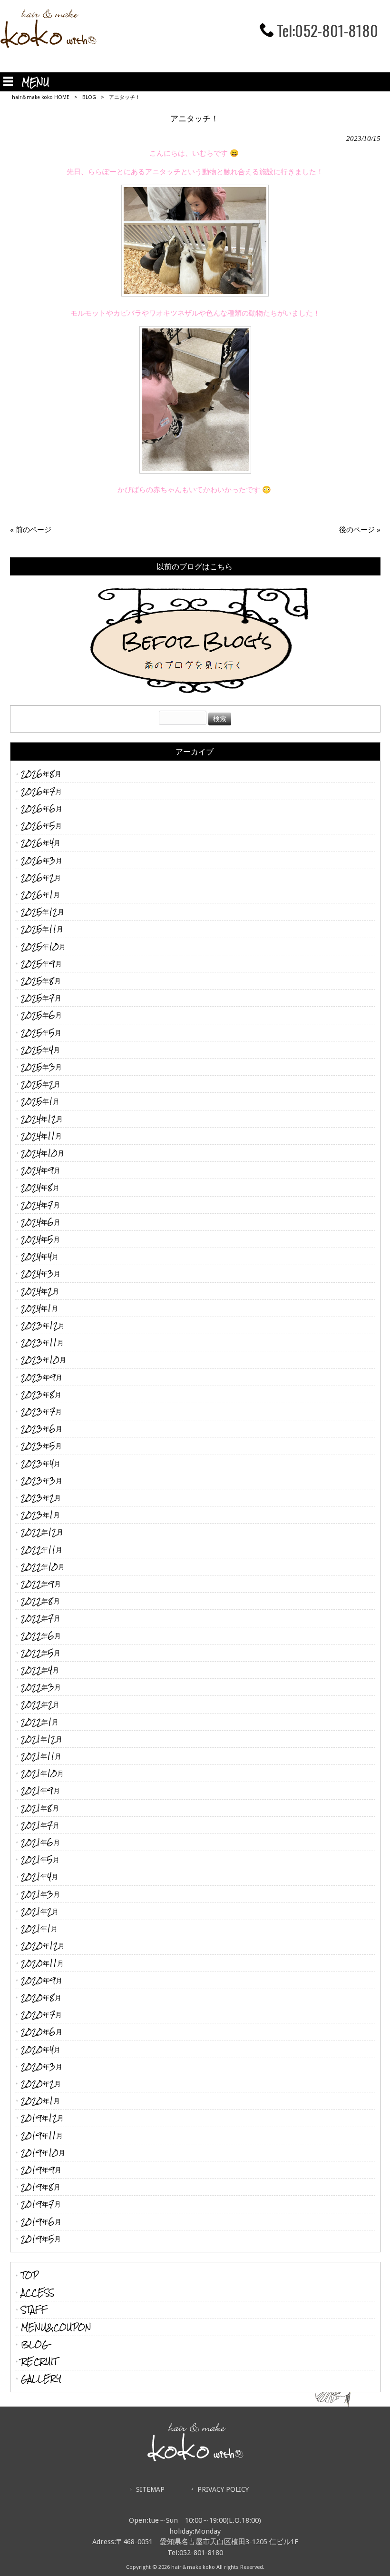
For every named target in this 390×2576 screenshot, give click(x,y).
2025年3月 (41, 1067)
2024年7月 (40, 1205)
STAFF (34, 2310)
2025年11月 (42, 929)
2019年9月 (41, 2170)
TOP (30, 2275)
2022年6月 (41, 1636)
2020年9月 (42, 1980)
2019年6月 (41, 2222)
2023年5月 (41, 1446)
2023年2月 (41, 1498)
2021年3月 (40, 1894)
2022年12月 (42, 1532)
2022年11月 (42, 1550)
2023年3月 (42, 1481)
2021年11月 (41, 1756)
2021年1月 (39, 1928)
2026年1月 (40, 895)
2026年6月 (42, 808)
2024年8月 (40, 1187)
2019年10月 (43, 2153)
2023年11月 (42, 1342)
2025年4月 (40, 1050)
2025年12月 (43, 912)
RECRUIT (39, 2362)
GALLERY (41, 2379)
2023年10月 (44, 1360)
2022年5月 (41, 1653)
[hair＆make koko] (48, 45)
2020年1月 (40, 2101)
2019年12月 (42, 2118)
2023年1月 (40, 1515)
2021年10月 (42, 1773)
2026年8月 (41, 774)
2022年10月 (43, 1567)
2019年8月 (41, 2187)
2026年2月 (41, 877)
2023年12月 (43, 1325)
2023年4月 (41, 1463)
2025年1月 (40, 1101)
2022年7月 (41, 1618)
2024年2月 (40, 1291)
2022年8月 (40, 1601)
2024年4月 (40, 1256)
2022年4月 (40, 1670)
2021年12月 (42, 1739)
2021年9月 (40, 1790)
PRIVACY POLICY (223, 2489)
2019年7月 (41, 2204)
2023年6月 (42, 1429)
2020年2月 (41, 2084)
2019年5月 (41, 2239)
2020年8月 (41, 1997)
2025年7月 (41, 998)
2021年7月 (40, 1825)
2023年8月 (41, 1394)
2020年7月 (41, 2015)
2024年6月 (41, 1222)
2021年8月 (40, 1808)
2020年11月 (42, 1963)
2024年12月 (42, 1119)
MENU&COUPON (56, 2327)
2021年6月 (40, 1842)
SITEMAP (150, 2489)
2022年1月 (40, 1722)
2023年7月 (41, 1412)
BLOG (89, 97)
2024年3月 (41, 1273)
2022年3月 (41, 1687)
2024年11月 (41, 1136)
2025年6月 (41, 1015)
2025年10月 (43, 946)
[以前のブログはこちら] (195, 636)
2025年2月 (41, 1084)
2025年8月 (41, 981)
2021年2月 (40, 1911)
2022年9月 (41, 1584)
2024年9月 (41, 1170)
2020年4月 (41, 2049)
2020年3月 (42, 2066)
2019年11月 (42, 2135)
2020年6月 (42, 2032)
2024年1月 (39, 1308)
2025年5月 (41, 1033)
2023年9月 (42, 1377)
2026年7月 (41, 791)
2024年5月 (40, 1239)
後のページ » (360, 530)
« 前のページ (31, 530)
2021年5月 (40, 1859)
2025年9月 (41, 964)
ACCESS (38, 2293)
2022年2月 (40, 1704)
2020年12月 (43, 1946)
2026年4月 (41, 843)
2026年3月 (42, 860)
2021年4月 (39, 1877)
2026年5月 (41, 826)
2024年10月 (43, 1153)
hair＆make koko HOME (41, 97)
